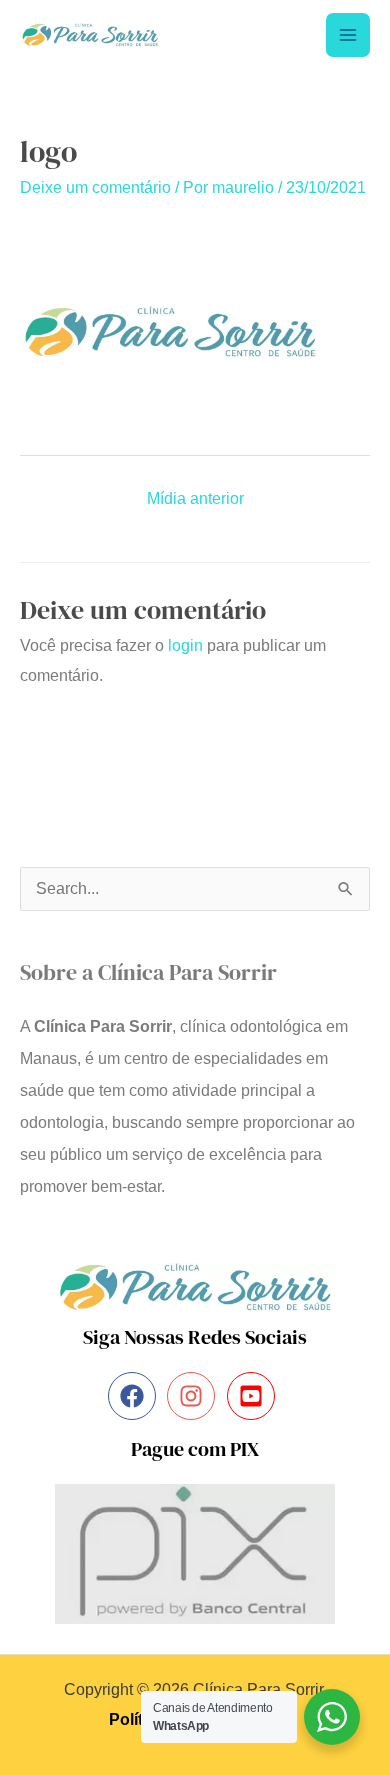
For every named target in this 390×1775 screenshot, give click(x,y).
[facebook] (135, 1396)
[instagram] (194, 1396)
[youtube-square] (254, 1396)
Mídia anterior (195, 498)
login (185, 645)
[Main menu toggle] (348, 35)
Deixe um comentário (95, 187)
